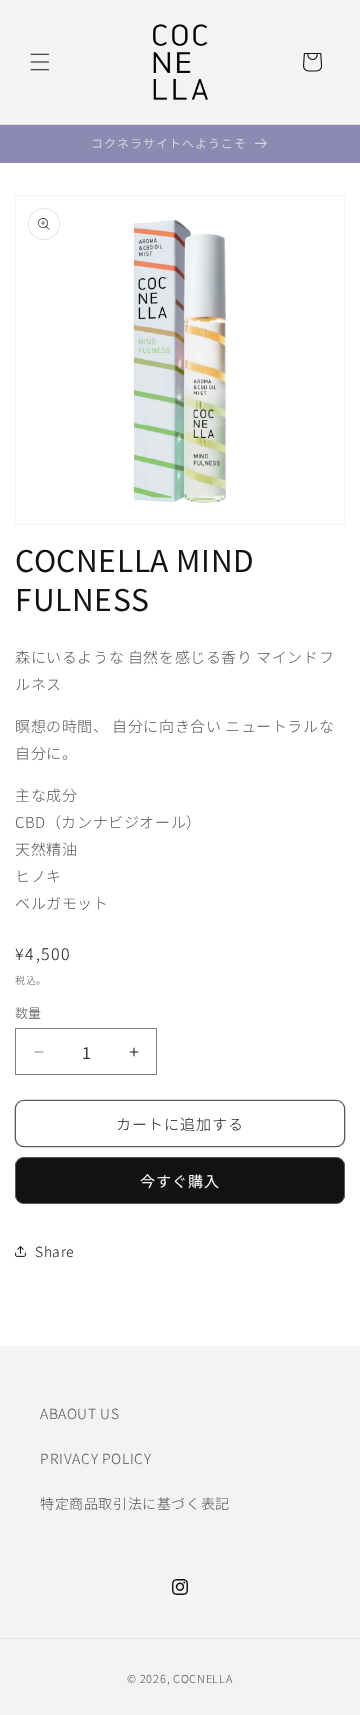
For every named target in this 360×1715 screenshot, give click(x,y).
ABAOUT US (79, 1413)
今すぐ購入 (180, 1180)
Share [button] (55, 1251)
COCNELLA (203, 1678)
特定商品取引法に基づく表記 (135, 1503)
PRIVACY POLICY (95, 1458)
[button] (40, 62)
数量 (28, 1012)
